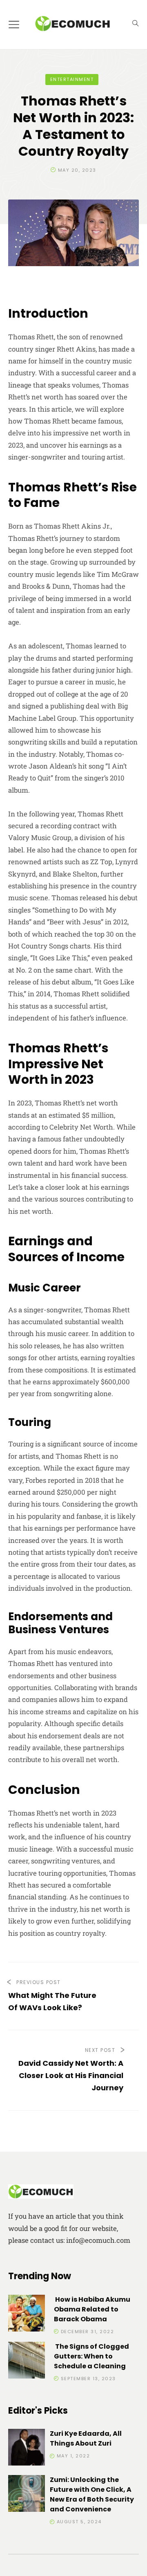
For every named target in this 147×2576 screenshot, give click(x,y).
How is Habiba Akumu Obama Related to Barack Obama (92, 2309)
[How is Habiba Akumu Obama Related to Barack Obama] (27, 2315)
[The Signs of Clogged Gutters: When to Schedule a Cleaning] (27, 2362)
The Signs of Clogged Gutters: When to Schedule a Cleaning (91, 2356)
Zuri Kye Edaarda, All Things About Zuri (86, 2438)
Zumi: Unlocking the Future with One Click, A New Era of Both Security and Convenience (92, 2494)
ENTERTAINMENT (72, 79)
